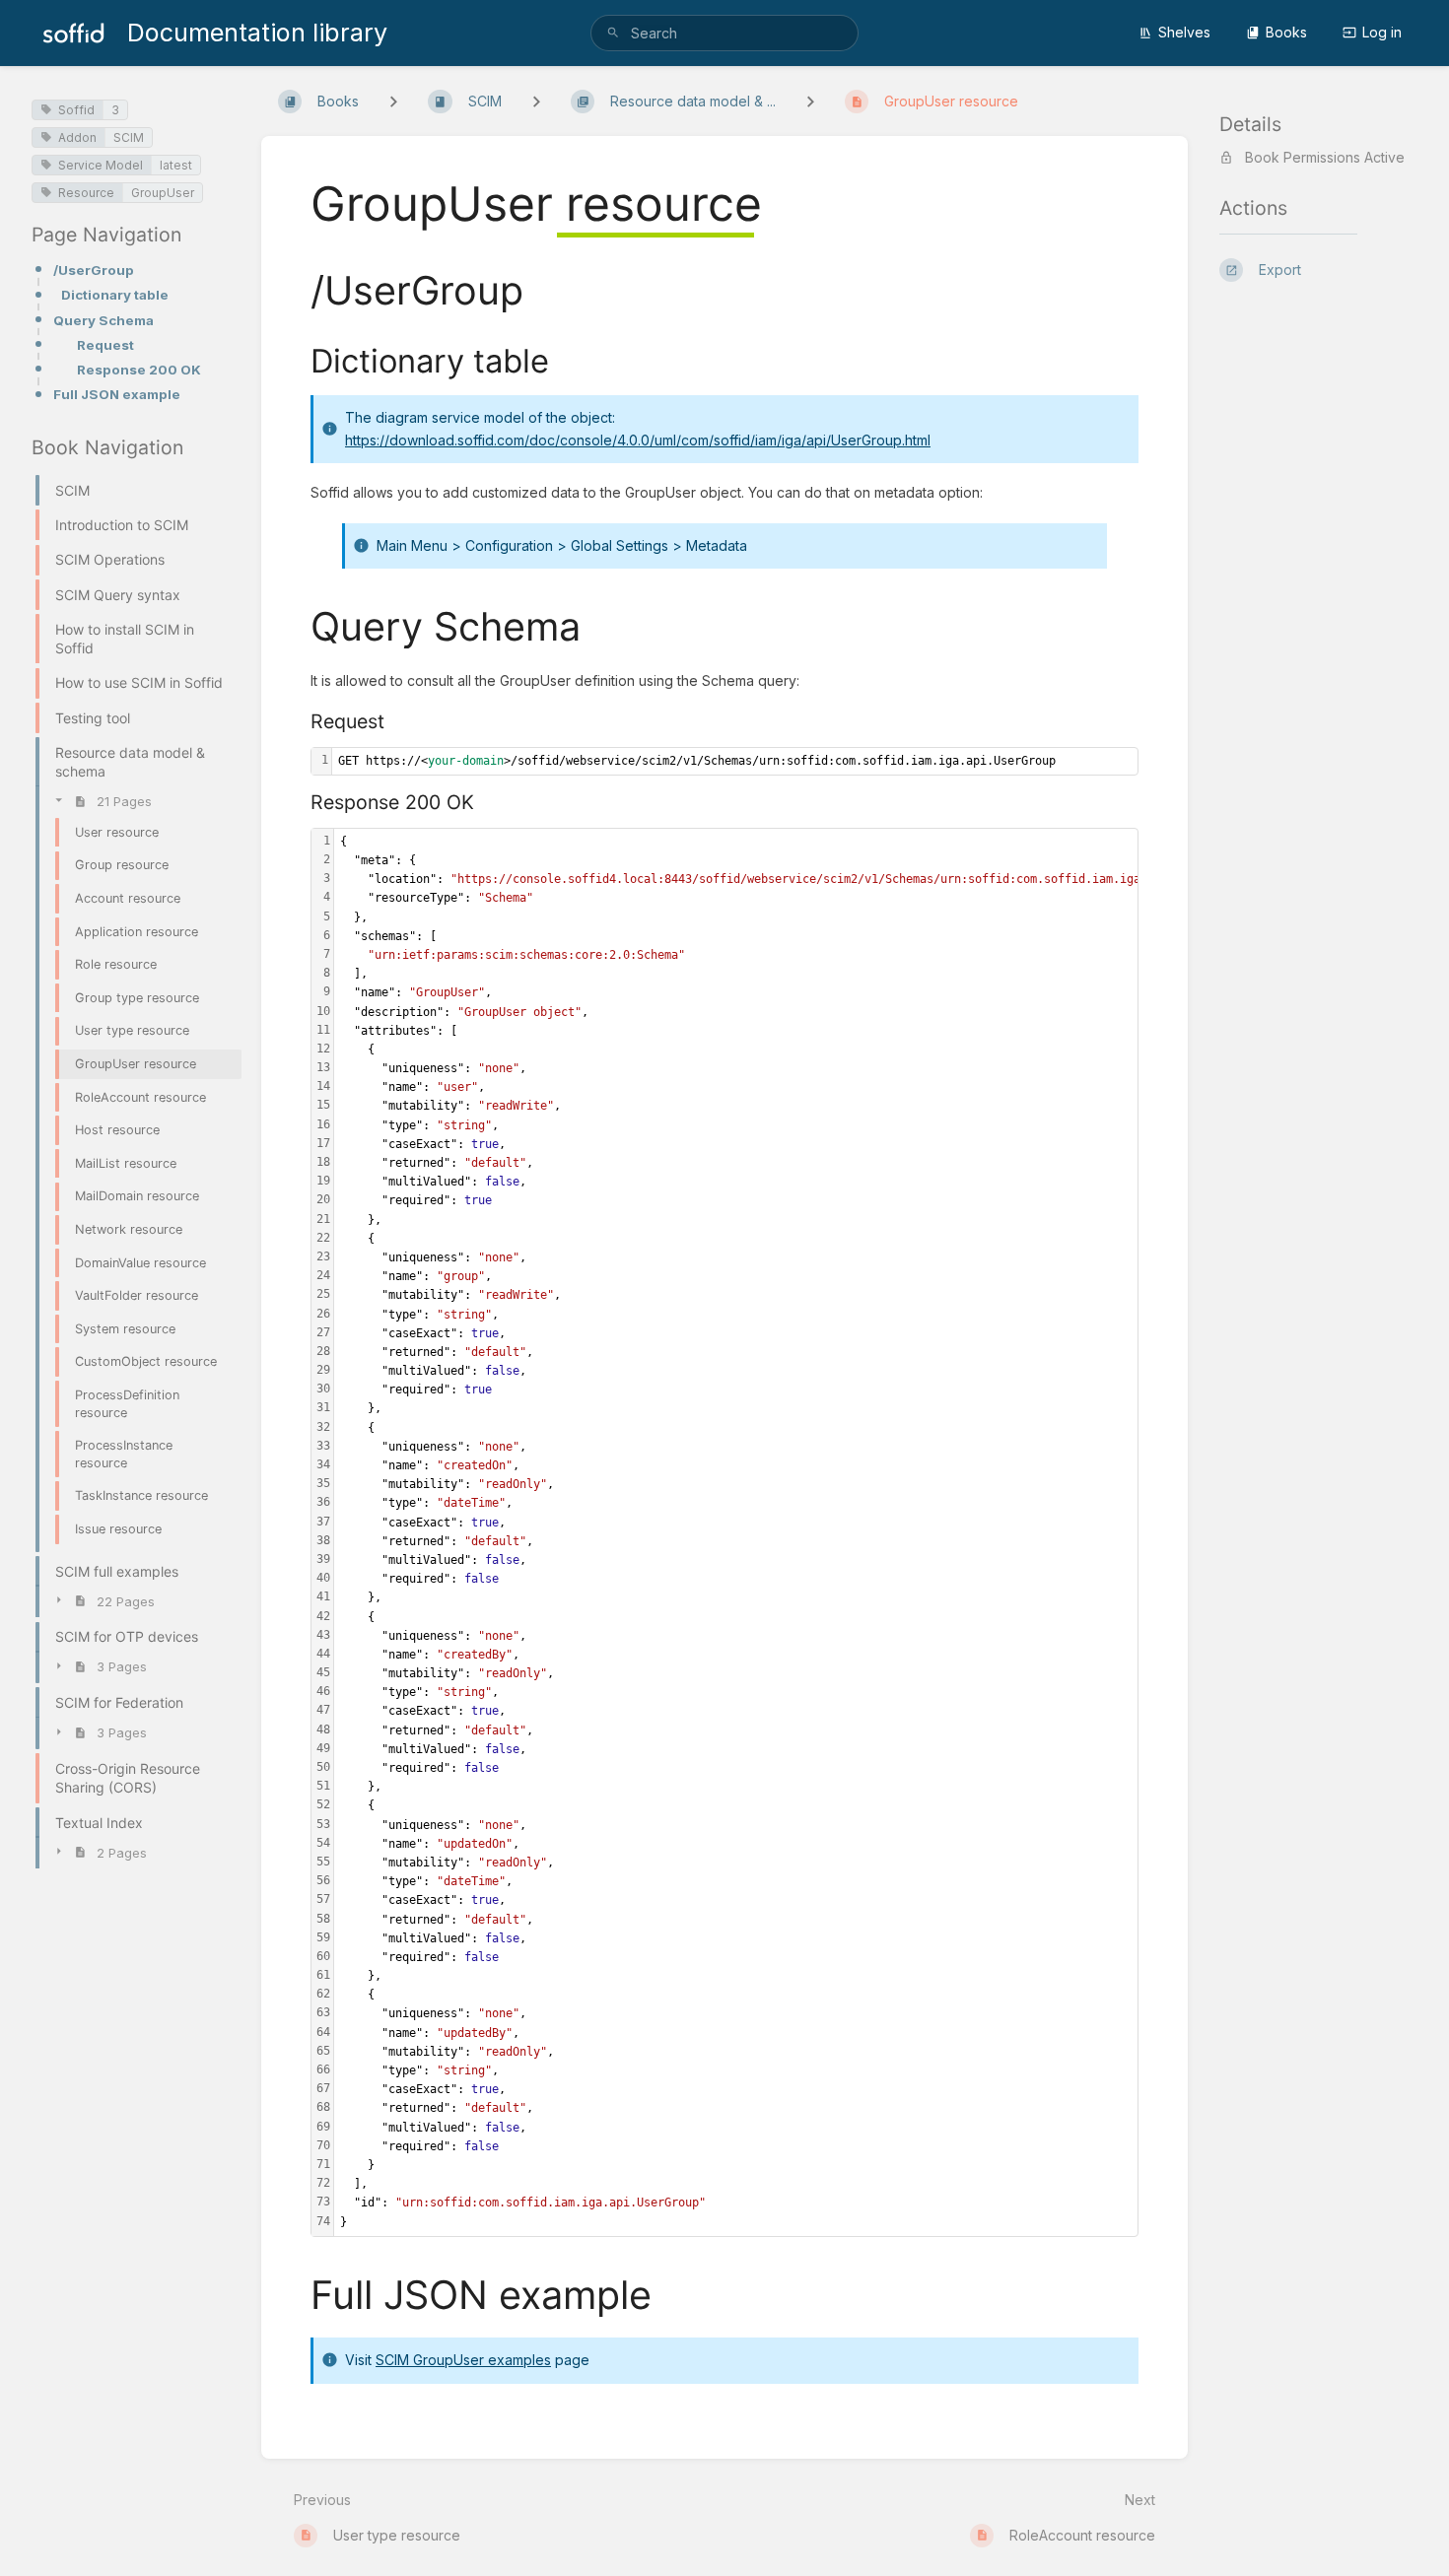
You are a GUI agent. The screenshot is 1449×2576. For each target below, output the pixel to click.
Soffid (76, 110)
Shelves (1184, 32)
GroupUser (163, 193)
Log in (1382, 32)
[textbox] (735, 761)
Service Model (101, 165)
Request (105, 345)
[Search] (613, 33)
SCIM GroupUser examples (463, 2360)
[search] (724, 33)
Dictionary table (115, 295)
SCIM (129, 137)
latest (176, 165)
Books (1286, 32)
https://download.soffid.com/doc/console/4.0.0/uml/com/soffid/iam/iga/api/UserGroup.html (638, 440)
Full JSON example (117, 394)
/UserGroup (94, 270)
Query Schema (103, 320)
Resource (86, 193)
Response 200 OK (139, 370)
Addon (77, 137)
